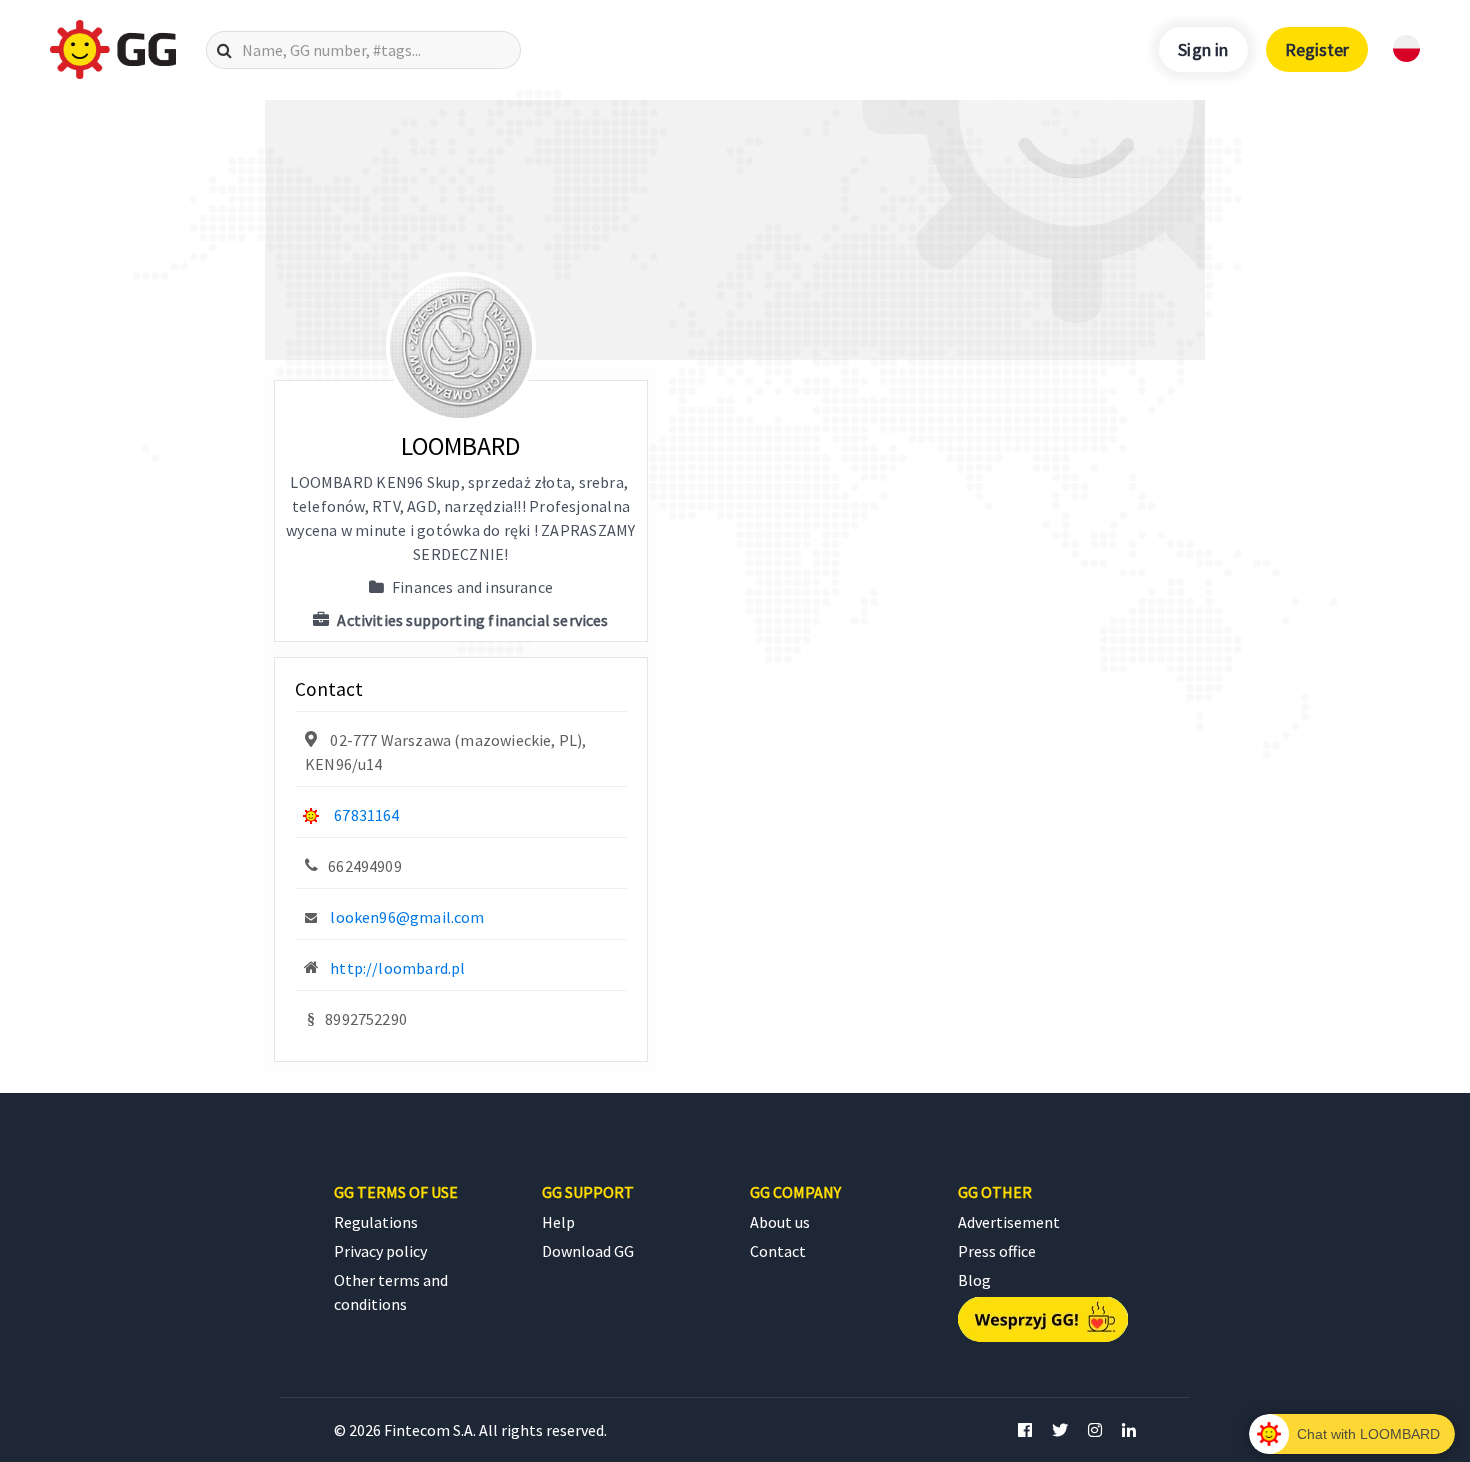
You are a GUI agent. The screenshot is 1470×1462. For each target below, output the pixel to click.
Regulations (376, 1222)
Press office (997, 1251)
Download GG (588, 1251)
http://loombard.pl (397, 968)
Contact (778, 1251)
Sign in (1203, 49)
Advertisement (1009, 1222)
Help (558, 1222)
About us (780, 1222)
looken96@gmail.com (407, 917)
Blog (974, 1280)
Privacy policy (380, 1251)
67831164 (366, 815)
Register (1317, 49)
